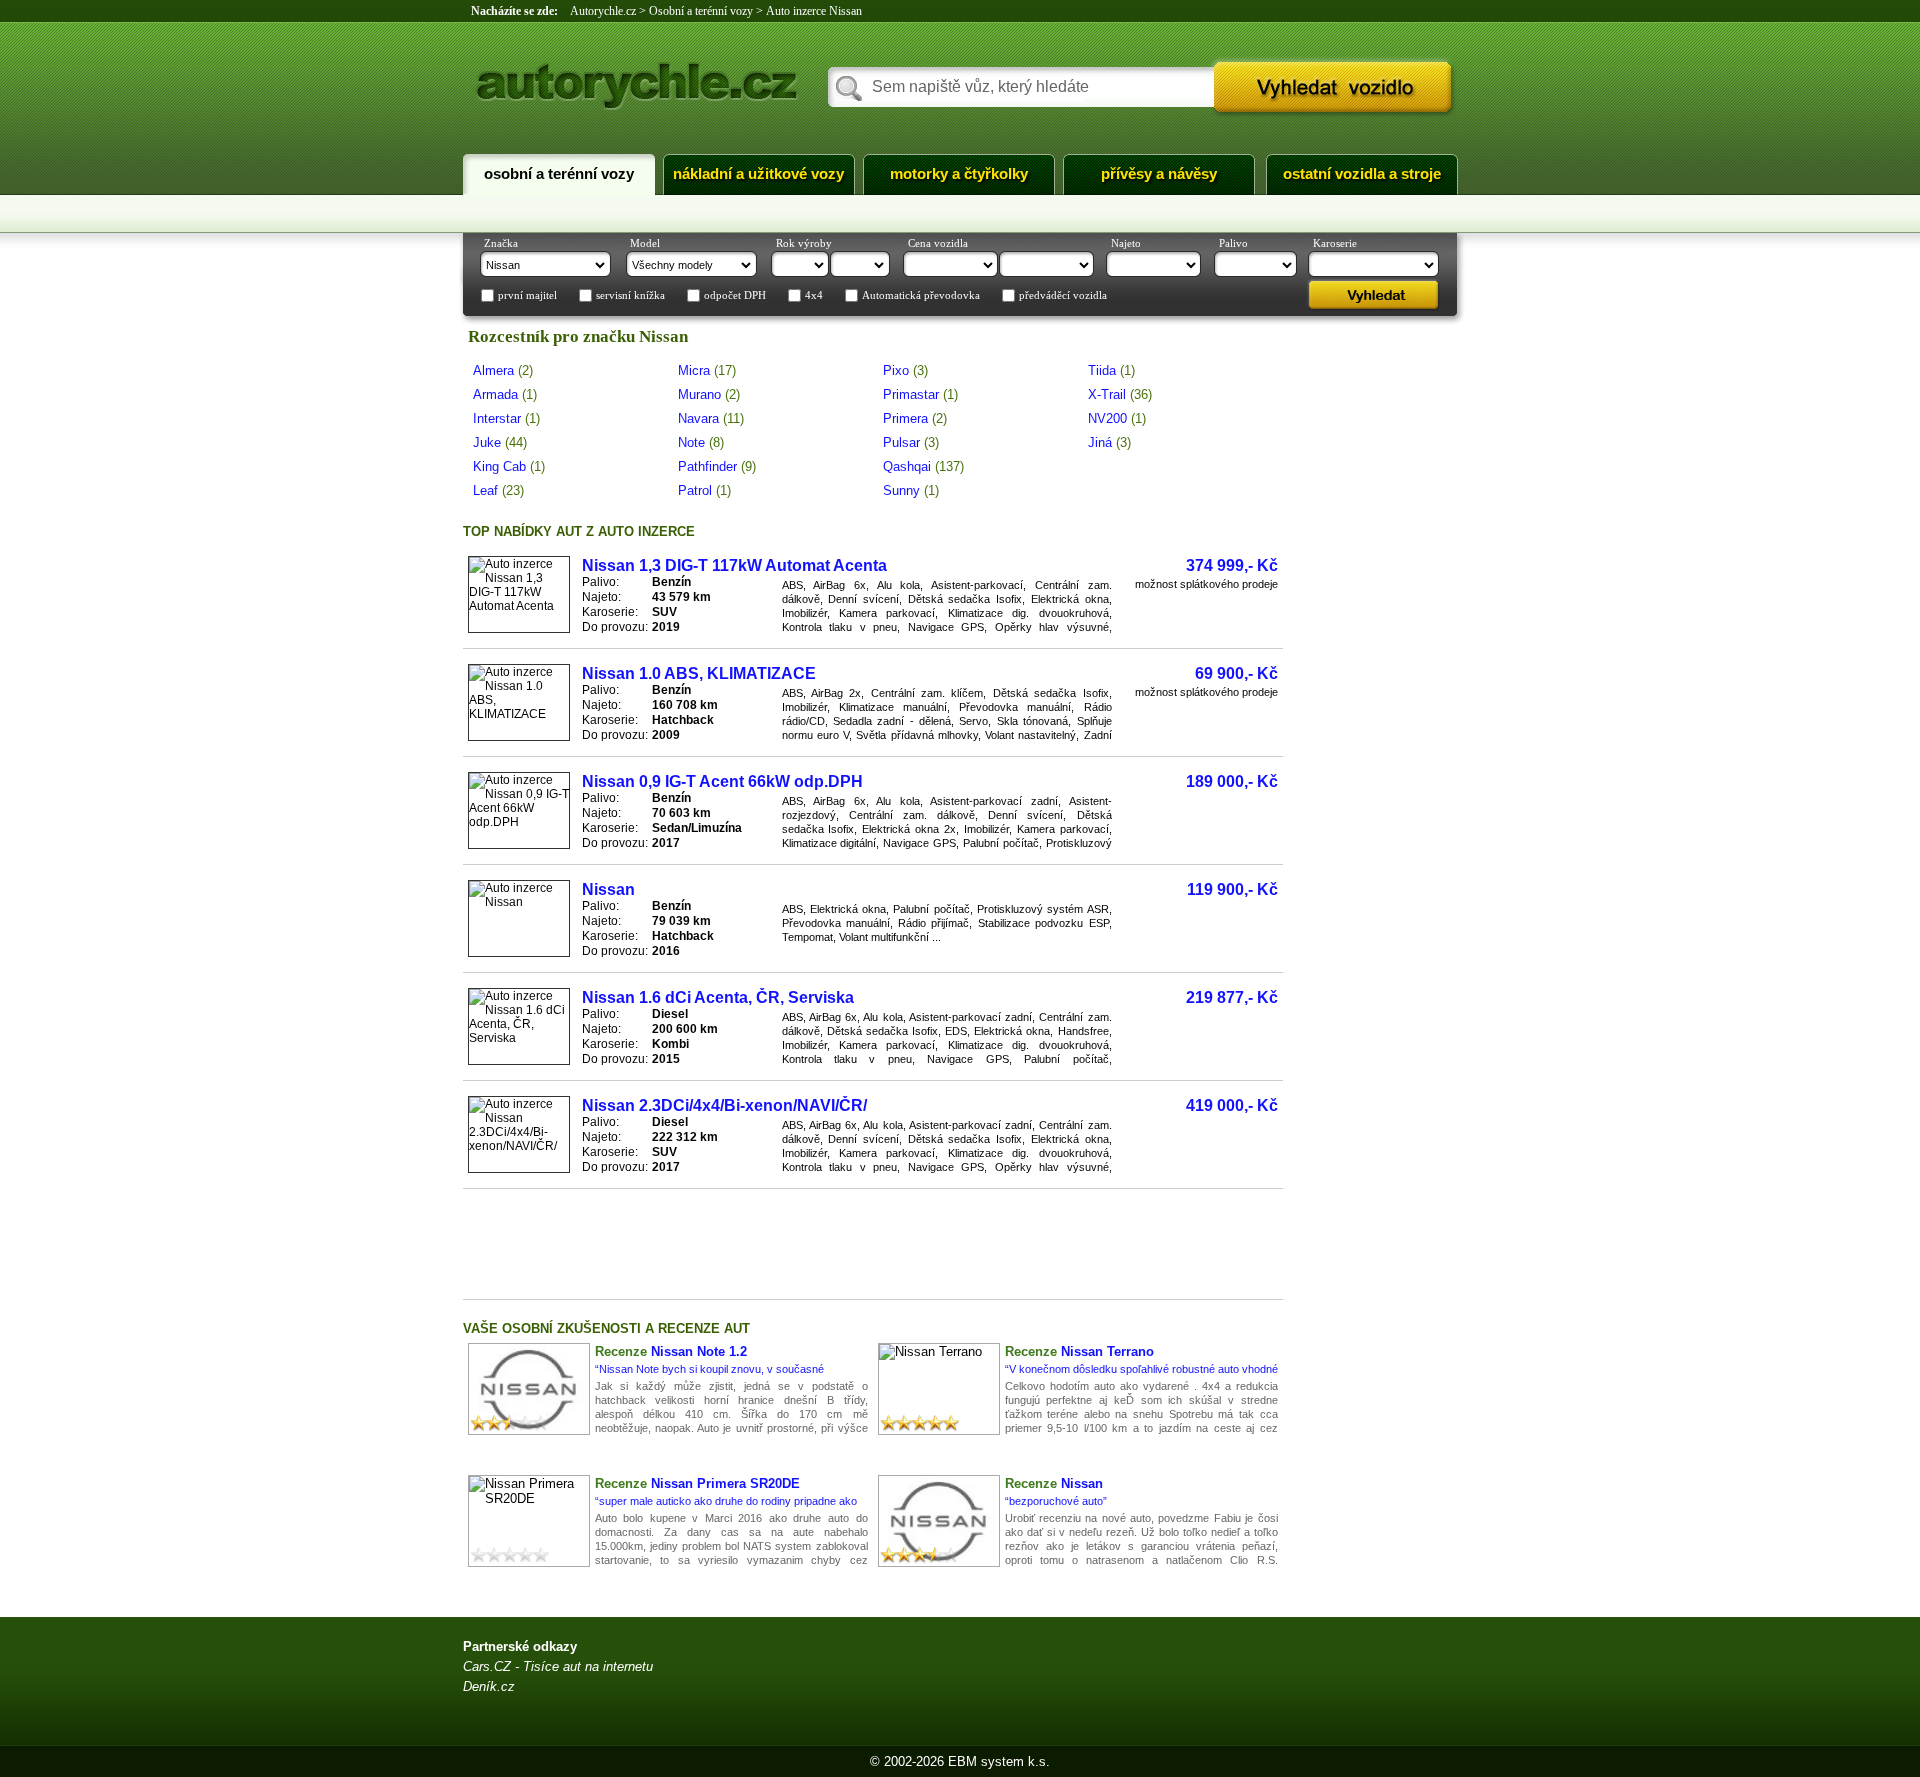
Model (645, 243)
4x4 (814, 296)
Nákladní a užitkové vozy (758, 174)
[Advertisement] (873, 1244)
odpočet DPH (735, 296)
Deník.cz (489, 1686)
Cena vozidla (938, 243)
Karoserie (1335, 243)
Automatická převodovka (921, 296)
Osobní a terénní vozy (559, 174)
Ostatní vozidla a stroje (1362, 174)
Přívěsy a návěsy (1159, 174)
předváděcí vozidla (1063, 296)
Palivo (1233, 243)
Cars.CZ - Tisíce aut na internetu (558, 1666)
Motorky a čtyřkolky (959, 174)
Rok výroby (804, 243)
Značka (501, 243)
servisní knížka (630, 296)
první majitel (527, 296)
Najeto (1126, 243)
